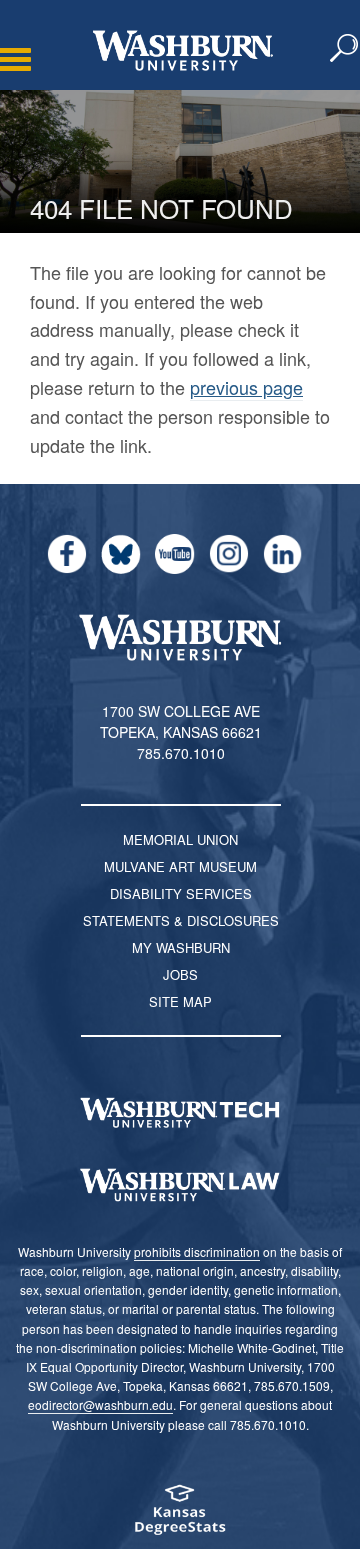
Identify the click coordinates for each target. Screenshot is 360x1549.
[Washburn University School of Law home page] (180, 1185)
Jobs (180, 974)
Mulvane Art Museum (180, 866)
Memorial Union (180, 839)
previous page (246, 387)
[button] (345, 49)
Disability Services (181, 893)
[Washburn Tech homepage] (180, 1113)
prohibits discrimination (197, 1251)
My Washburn (181, 947)
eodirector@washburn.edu (100, 1404)
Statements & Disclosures (181, 920)
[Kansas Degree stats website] (180, 1516)
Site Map (180, 1001)
